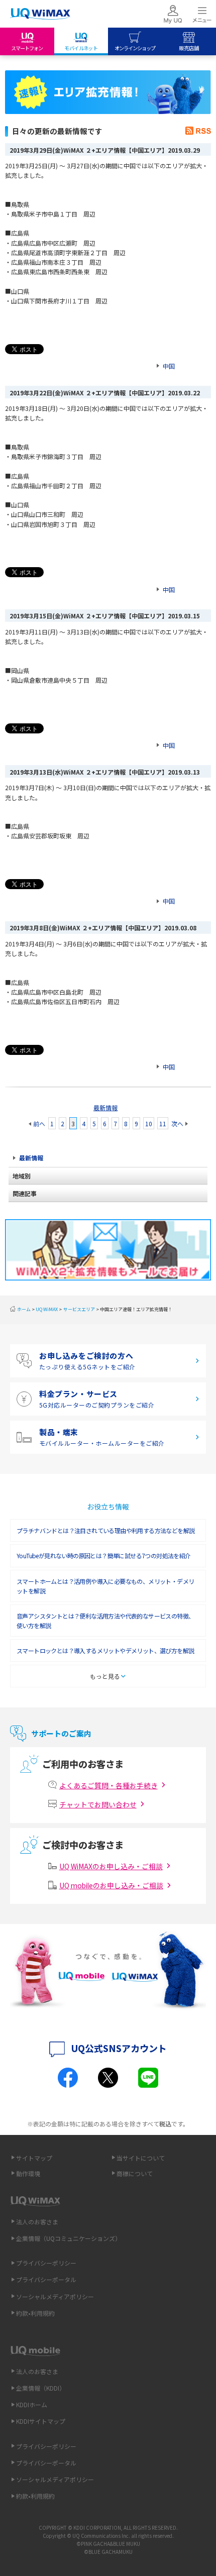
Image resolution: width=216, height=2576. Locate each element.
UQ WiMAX (47, 1309)
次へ (177, 1123)
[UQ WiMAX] (40, 14)
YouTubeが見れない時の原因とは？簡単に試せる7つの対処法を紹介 (104, 1555)
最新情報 (105, 1107)
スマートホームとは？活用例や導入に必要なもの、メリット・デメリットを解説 (105, 1586)
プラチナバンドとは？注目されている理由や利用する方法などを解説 (105, 1530)
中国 (169, 366)
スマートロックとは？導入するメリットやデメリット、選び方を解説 (105, 1650)
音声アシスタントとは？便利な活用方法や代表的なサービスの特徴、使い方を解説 (105, 1621)
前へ (39, 1123)
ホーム (24, 1309)
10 (149, 1123)
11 (163, 1123)
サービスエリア (79, 1309)
